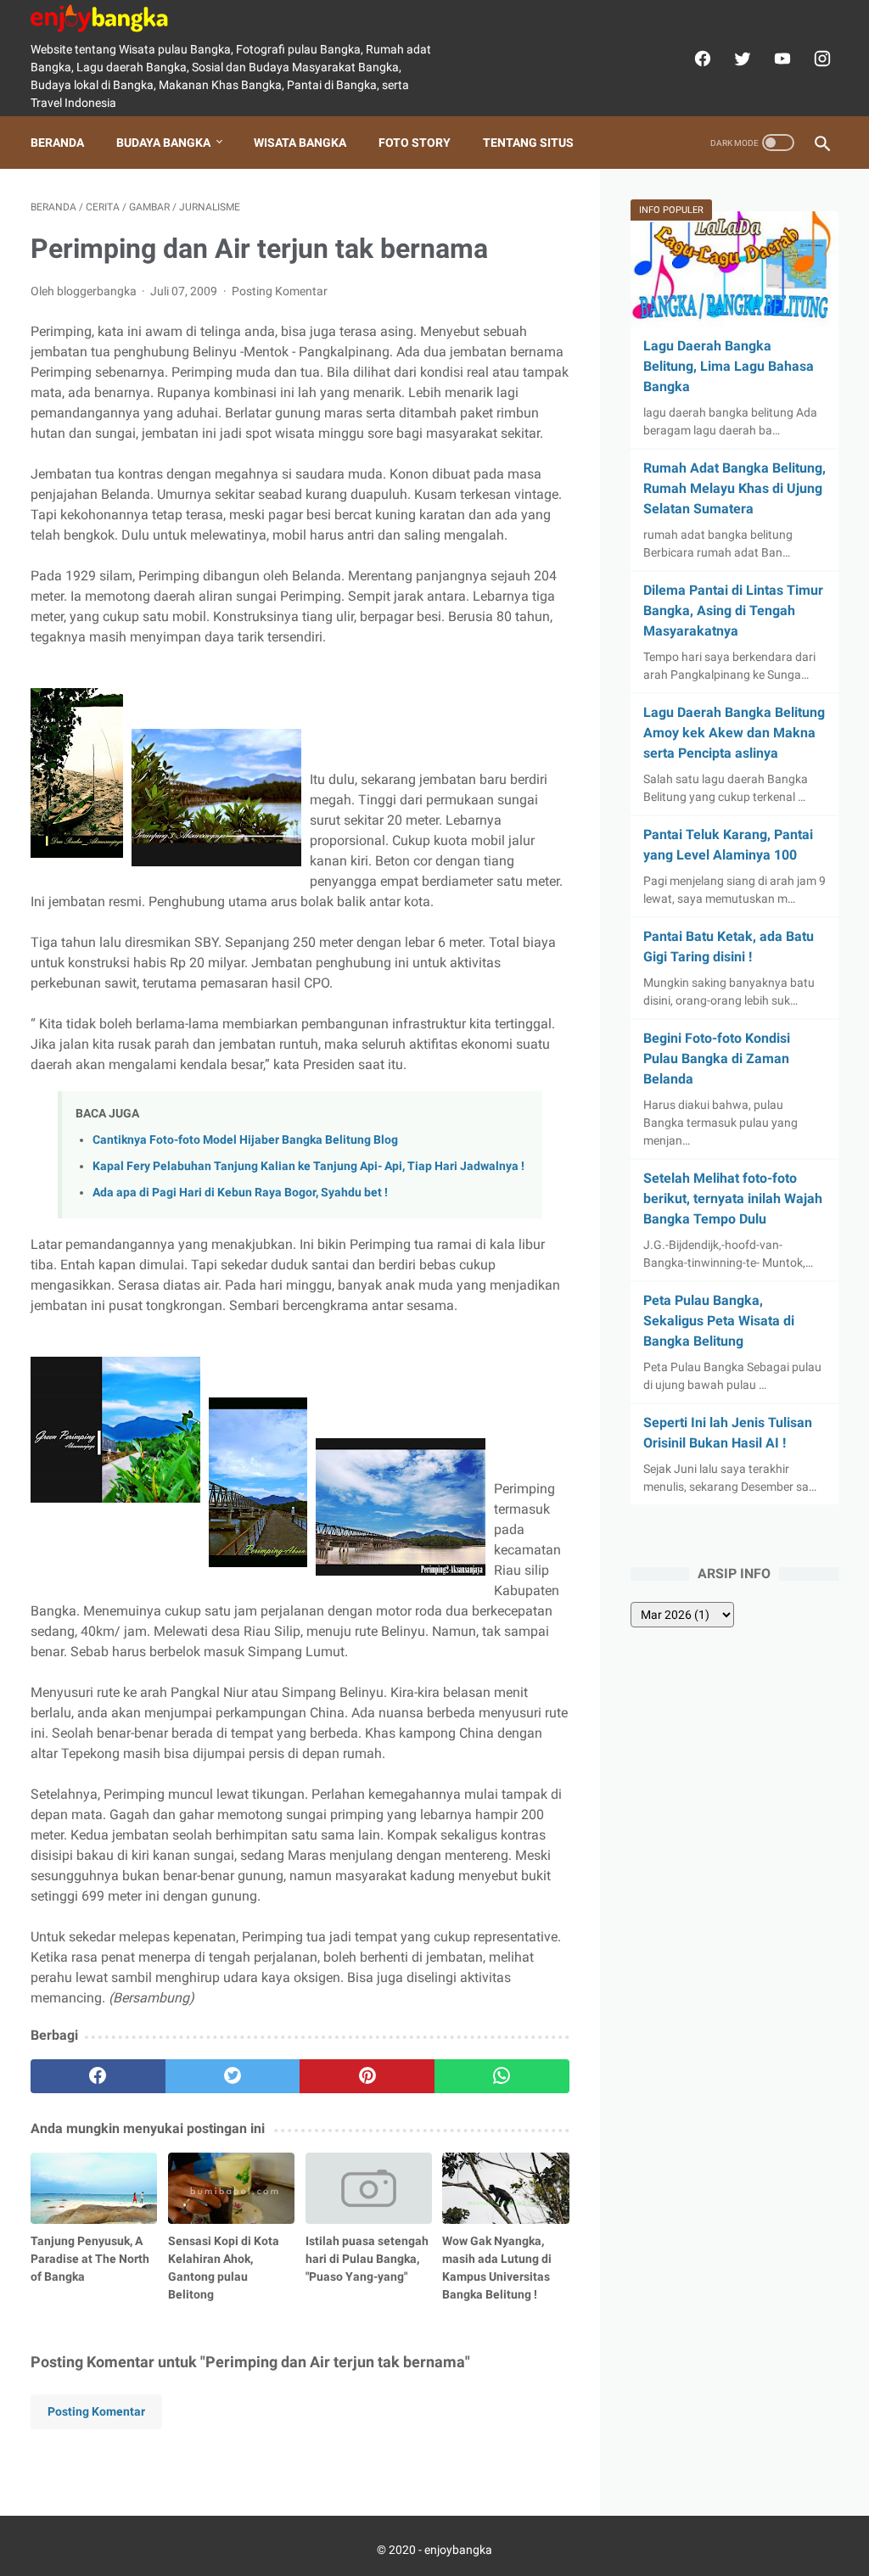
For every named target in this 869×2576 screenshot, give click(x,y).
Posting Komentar (280, 291)
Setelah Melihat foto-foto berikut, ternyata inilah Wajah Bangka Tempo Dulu (733, 1198)
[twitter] (740, 59)
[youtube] (780, 59)
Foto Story (415, 143)
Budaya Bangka (163, 143)
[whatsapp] (502, 2076)
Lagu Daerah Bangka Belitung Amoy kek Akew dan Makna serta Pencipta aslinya (734, 733)
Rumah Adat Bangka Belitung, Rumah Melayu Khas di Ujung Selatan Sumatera (734, 488)
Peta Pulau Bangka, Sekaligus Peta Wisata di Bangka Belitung (719, 1321)
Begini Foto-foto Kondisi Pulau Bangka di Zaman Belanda (717, 1058)
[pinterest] (367, 2076)
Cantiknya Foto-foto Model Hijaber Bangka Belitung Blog (245, 1140)
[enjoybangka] (110, 18)
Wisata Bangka (300, 143)
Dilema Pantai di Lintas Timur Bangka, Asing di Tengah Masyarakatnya (733, 610)
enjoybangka (458, 2550)
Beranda (57, 143)
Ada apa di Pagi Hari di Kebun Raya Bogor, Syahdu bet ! (240, 1193)
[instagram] (820, 59)
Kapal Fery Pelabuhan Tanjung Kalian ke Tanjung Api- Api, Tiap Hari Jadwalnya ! (308, 1166)
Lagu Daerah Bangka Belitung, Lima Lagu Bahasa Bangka (729, 366)
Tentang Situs (528, 143)
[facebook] (701, 59)
